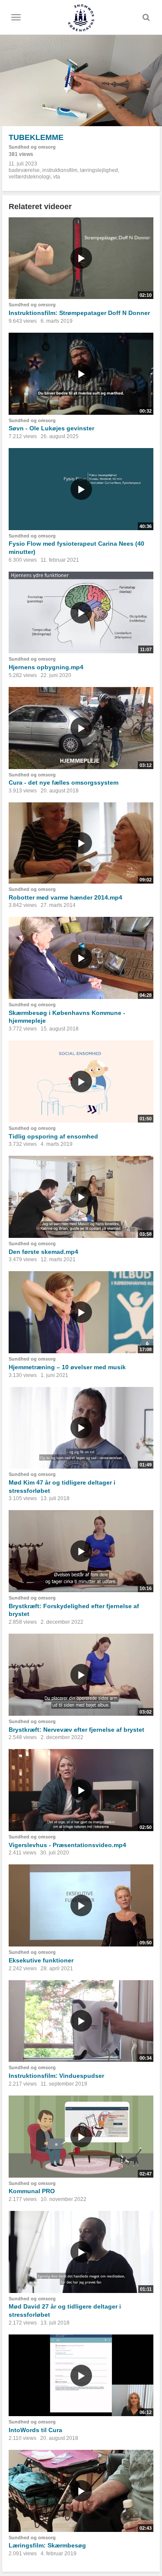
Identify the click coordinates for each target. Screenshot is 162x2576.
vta (57, 177)
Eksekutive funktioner (41, 1960)
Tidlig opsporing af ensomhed (53, 1136)
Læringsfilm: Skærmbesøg (47, 2545)
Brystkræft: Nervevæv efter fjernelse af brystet (76, 1730)
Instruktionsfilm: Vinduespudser (56, 2076)
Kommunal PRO (32, 2191)
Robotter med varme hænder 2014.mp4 (65, 897)
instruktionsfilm (60, 170)
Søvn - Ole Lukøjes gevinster (51, 428)
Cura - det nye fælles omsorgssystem (64, 782)
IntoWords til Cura (35, 2430)
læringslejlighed (99, 170)
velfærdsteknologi (30, 177)
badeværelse (24, 170)
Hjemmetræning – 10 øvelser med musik (67, 1367)
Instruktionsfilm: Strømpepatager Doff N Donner (79, 313)
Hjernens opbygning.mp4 (46, 667)
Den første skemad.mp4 (43, 1252)
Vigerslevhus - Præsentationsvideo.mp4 (67, 1845)
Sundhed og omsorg (32, 147)
